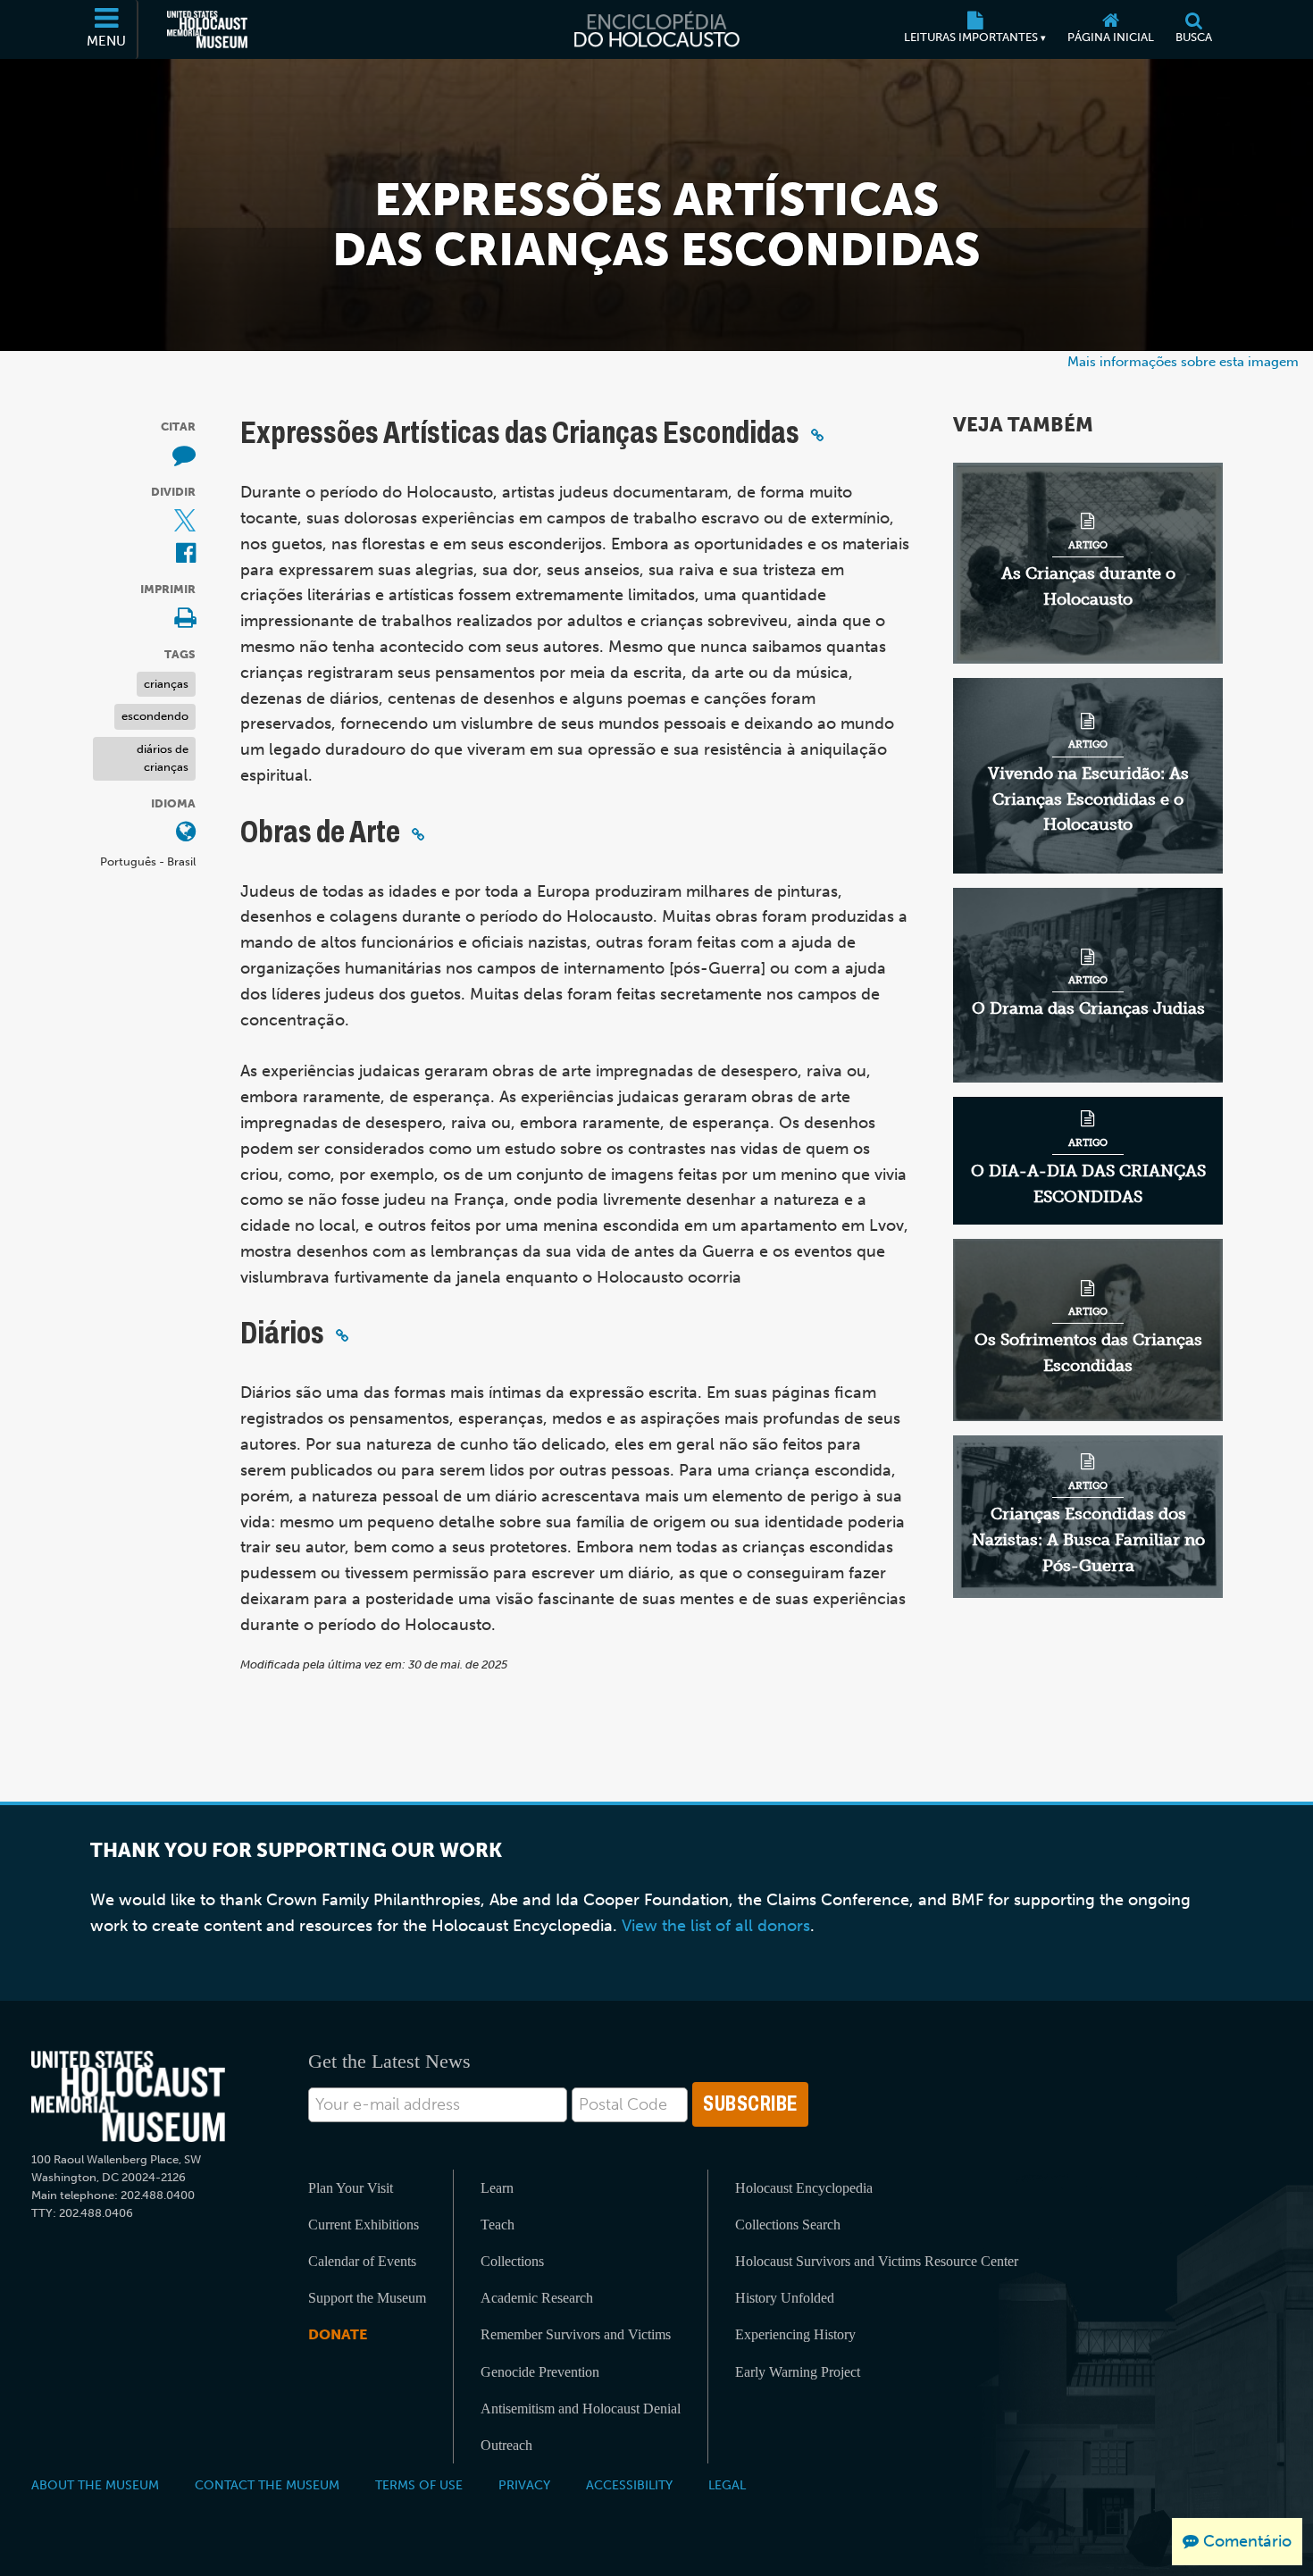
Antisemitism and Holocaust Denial (581, 2409)
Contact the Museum (267, 2485)
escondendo (155, 717)
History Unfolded (785, 2298)
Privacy (524, 2485)
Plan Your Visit (351, 2188)
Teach (498, 2225)
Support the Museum (367, 2298)
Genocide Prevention (540, 2372)
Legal (727, 2485)
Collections (512, 2261)
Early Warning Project (798, 2372)
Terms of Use (419, 2485)
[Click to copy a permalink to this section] (817, 435)
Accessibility (629, 2485)
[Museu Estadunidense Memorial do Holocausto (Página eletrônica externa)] (207, 29)
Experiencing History (795, 2334)
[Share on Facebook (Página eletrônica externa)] (186, 554)
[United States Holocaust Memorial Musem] (128, 2097)
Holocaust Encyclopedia (804, 2188)
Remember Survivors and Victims (576, 2334)
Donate (338, 2334)
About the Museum (95, 2485)
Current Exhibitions (364, 2225)
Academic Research (537, 2298)
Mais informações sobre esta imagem (1183, 361)
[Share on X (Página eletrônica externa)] (185, 522)
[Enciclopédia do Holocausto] (656, 29)
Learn (497, 2188)
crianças (166, 684)
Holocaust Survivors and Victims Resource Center (877, 2261)
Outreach (506, 2445)
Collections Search (788, 2225)
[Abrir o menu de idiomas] (186, 834)
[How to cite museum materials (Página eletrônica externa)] (184, 457)
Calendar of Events (362, 2261)
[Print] (185, 619)
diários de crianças (163, 758)
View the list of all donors (716, 1926)
